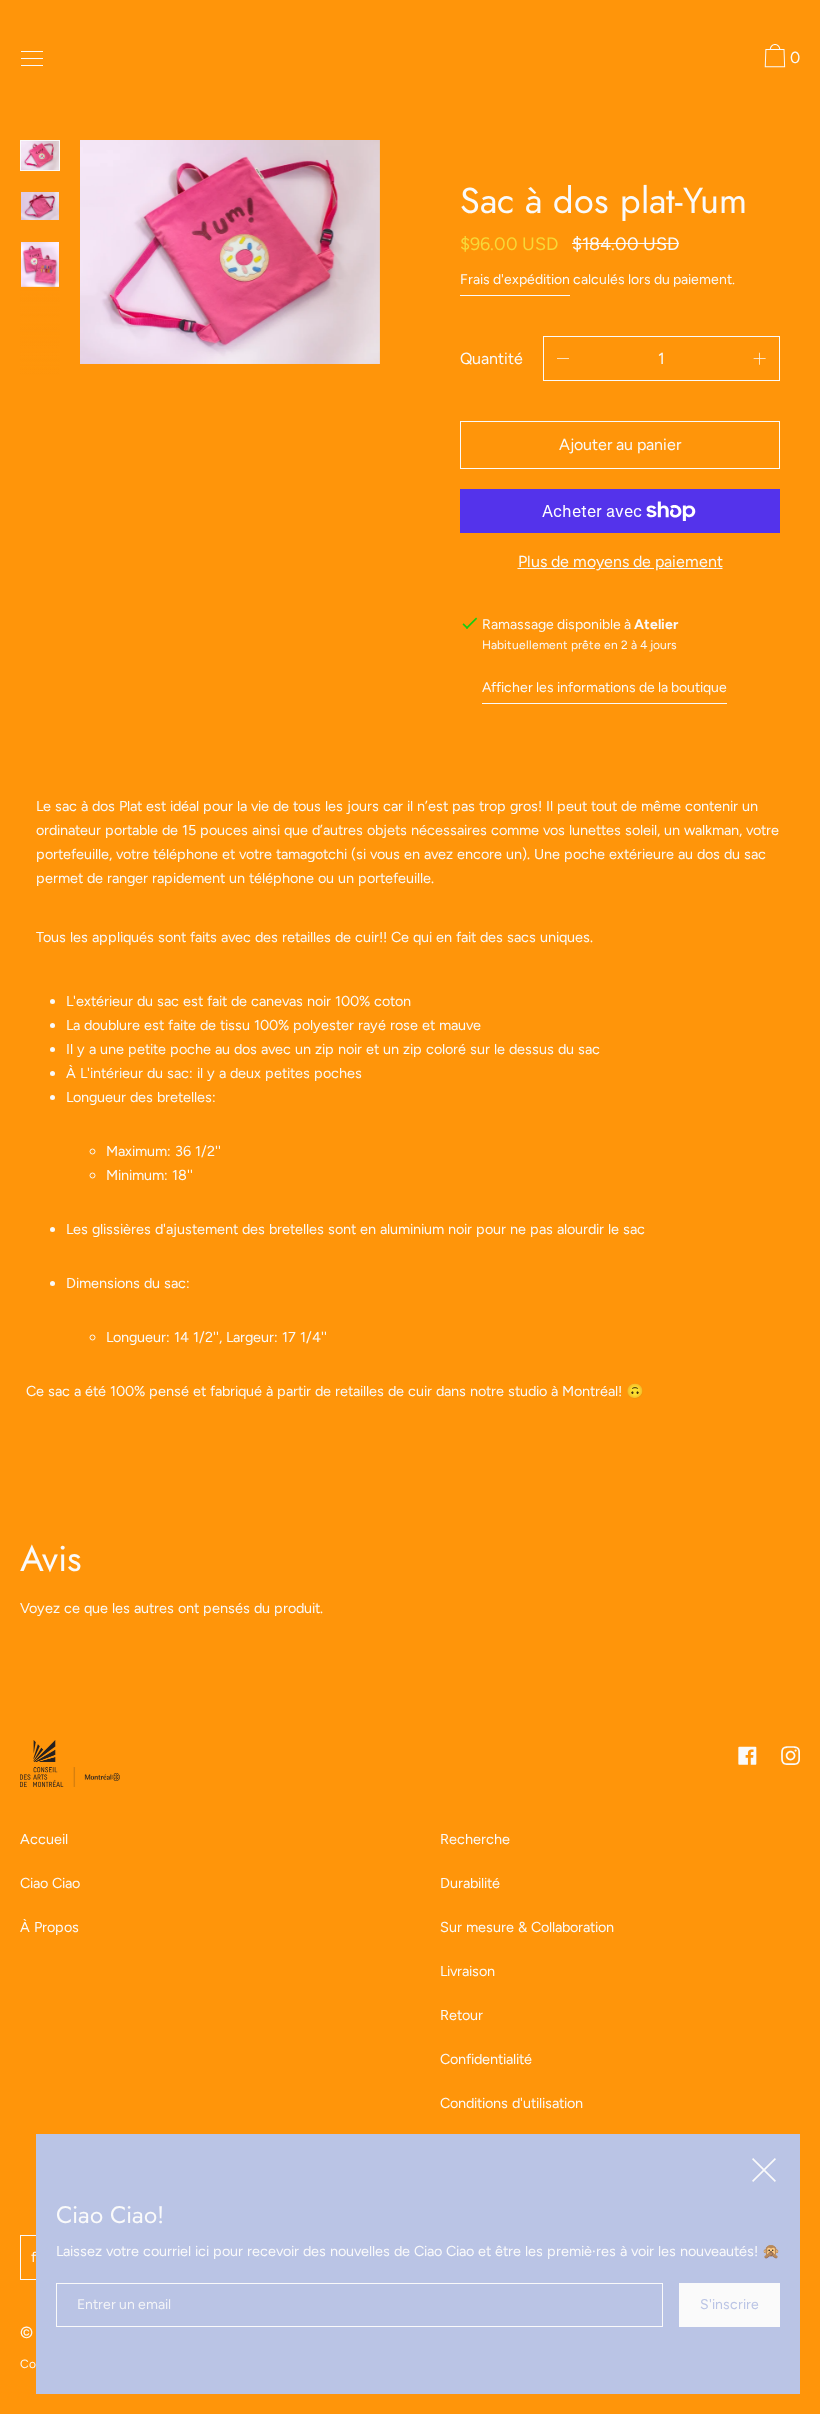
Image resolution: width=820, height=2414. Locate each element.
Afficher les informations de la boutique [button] (604, 687)
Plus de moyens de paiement (620, 561)
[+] (760, 358)
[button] (779, 59)
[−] (563, 358)
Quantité (491, 358)
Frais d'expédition (515, 279)
